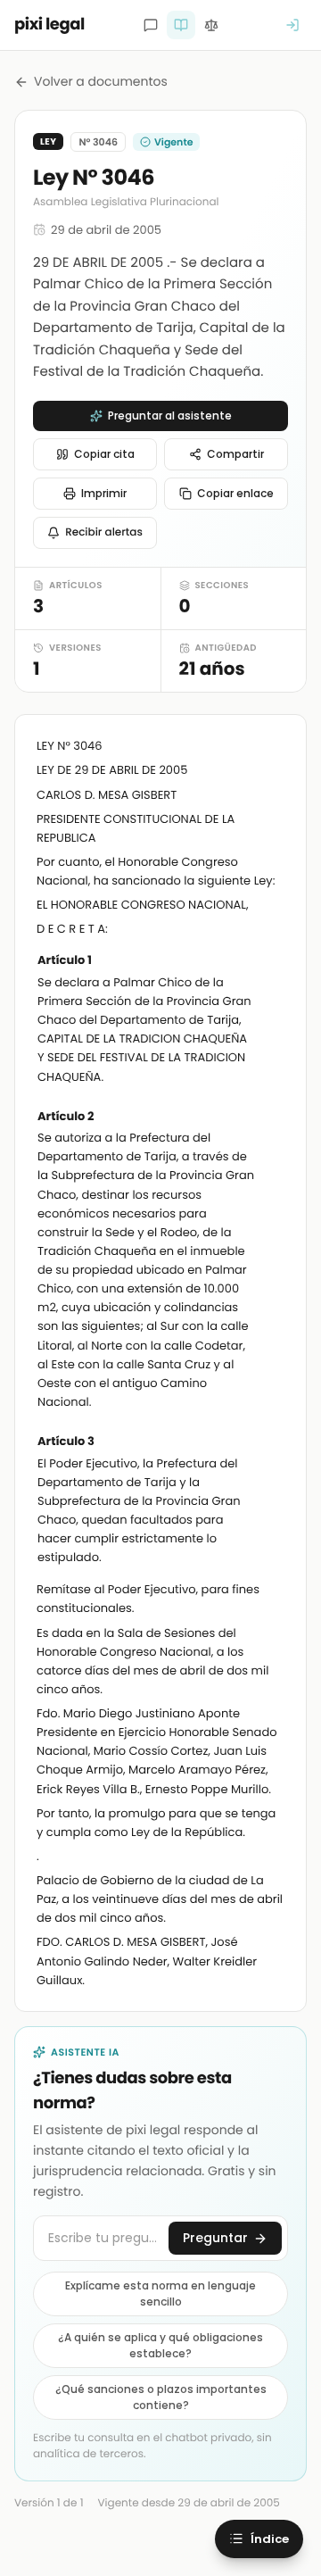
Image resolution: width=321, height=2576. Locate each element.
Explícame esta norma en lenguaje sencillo (160, 2293)
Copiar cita (104, 454)
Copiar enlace (235, 493)
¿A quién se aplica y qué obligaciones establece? (160, 2345)
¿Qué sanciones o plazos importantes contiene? (161, 2397)
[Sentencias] (211, 25)
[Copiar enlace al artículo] (274, 961)
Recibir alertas (104, 532)
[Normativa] (181, 25)
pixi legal (49, 25)
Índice (270, 2539)
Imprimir (104, 493)
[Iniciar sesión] (292, 25)
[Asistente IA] (151, 25)
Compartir (235, 454)
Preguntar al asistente (170, 415)
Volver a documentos (101, 81)
